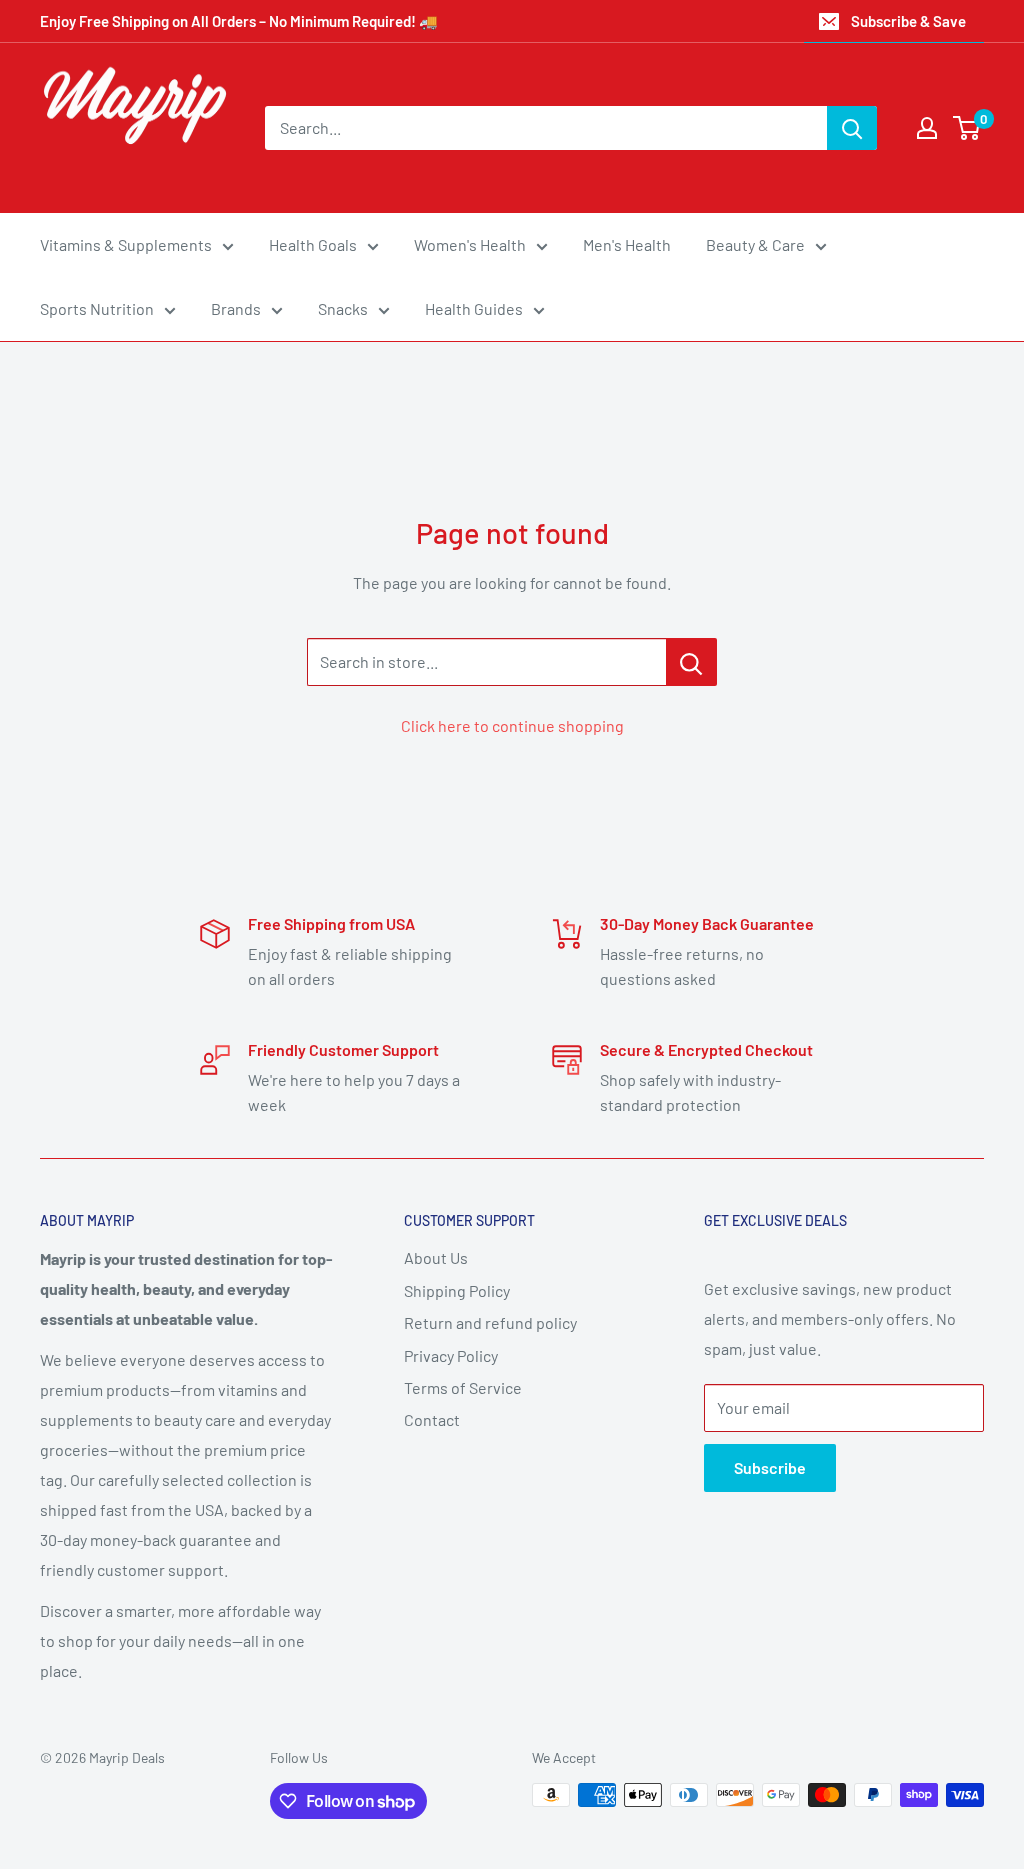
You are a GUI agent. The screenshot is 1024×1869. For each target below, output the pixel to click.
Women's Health (470, 244)
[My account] (927, 128)
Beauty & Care (755, 244)
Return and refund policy (490, 1322)
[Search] (852, 128)
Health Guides (474, 308)
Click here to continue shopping (512, 725)
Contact (432, 1419)
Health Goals (313, 244)
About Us (436, 1257)
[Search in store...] (691, 662)
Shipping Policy (457, 1290)
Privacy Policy (451, 1355)
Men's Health (627, 244)
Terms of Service (463, 1387)
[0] (967, 128)
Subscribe (770, 1467)
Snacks (343, 308)
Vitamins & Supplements (126, 244)
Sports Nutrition (97, 308)
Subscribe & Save (908, 21)
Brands (236, 308)
